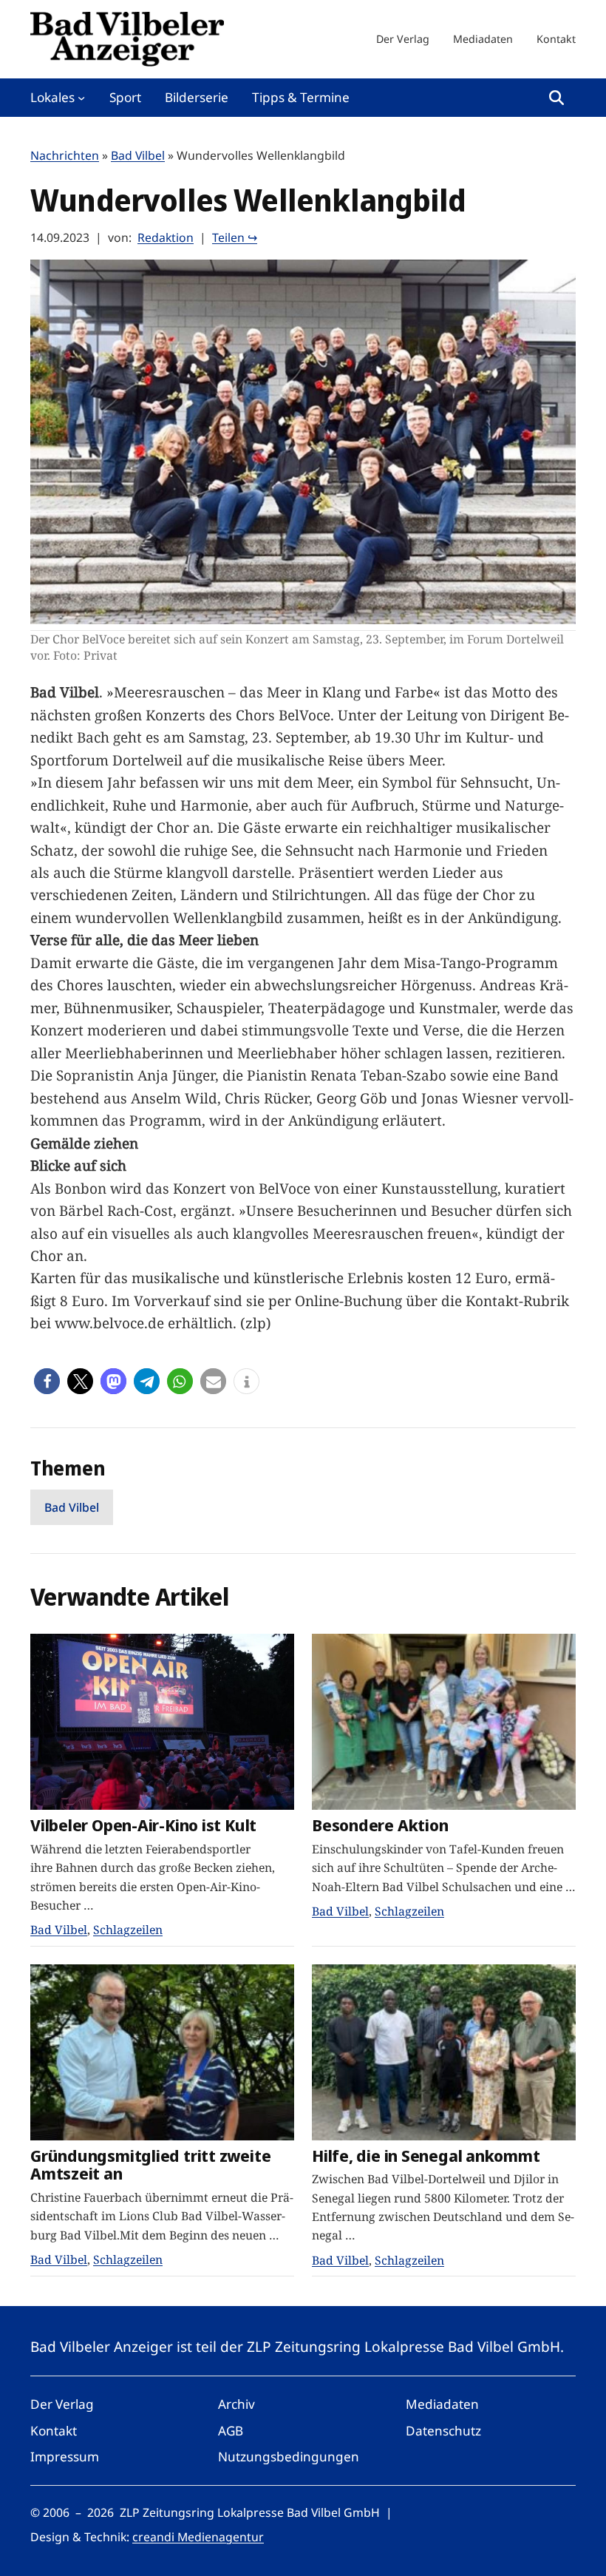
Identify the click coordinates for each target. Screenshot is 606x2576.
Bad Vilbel (138, 155)
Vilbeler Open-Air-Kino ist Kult (143, 1825)
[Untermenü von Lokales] (81, 98)
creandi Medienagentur (198, 2537)
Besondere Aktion (380, 1825)
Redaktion (166, 237)
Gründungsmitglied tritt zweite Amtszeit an (150, 2164)
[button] (47, 1381)
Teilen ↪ (235, 237)
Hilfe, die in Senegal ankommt (426, 2156)
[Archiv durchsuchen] (556, 98)
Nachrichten (65, 155)
